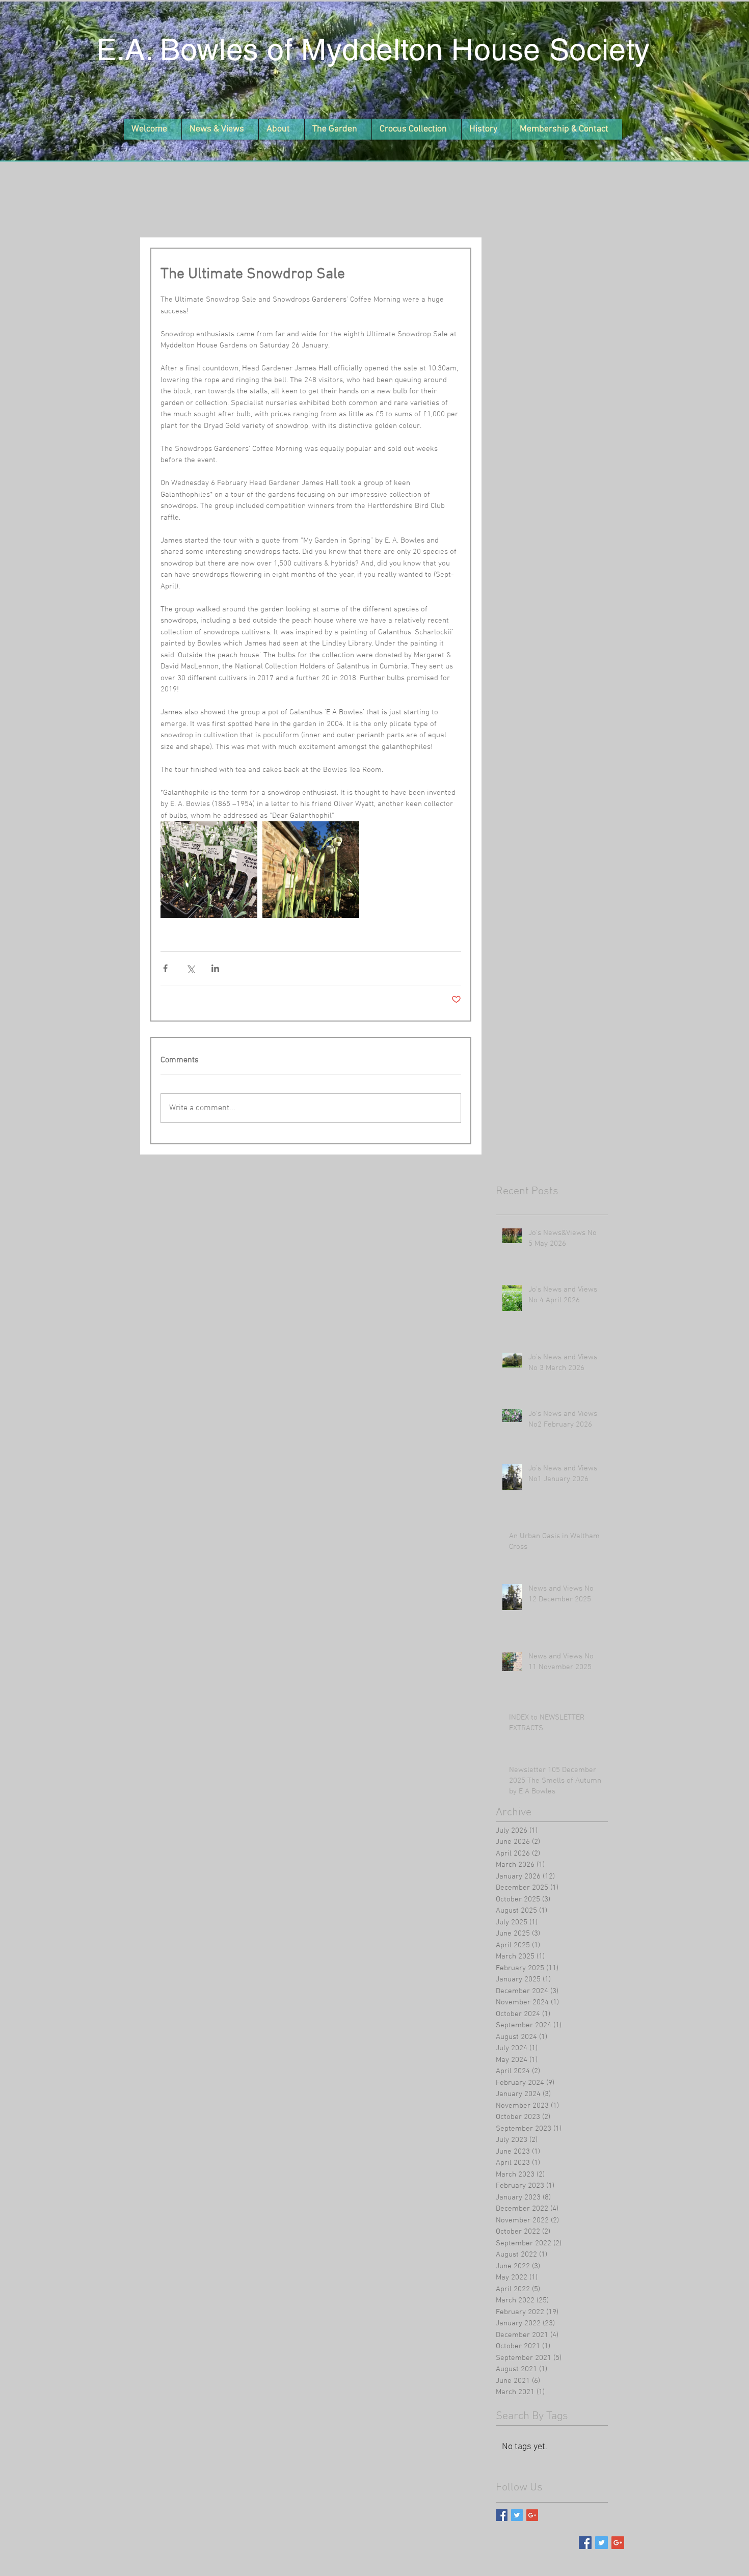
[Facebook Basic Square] (502, 2515)
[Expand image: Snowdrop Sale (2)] (209, 870)
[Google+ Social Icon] (618, 2543)
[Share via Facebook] (165, 968)
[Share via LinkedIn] (215, 968)
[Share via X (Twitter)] (190, 968)
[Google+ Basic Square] (532, 2515)
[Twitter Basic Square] (517, 2515)
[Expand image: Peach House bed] (311, 870)
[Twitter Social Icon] (601, 2543)
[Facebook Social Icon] (585, 2543)
